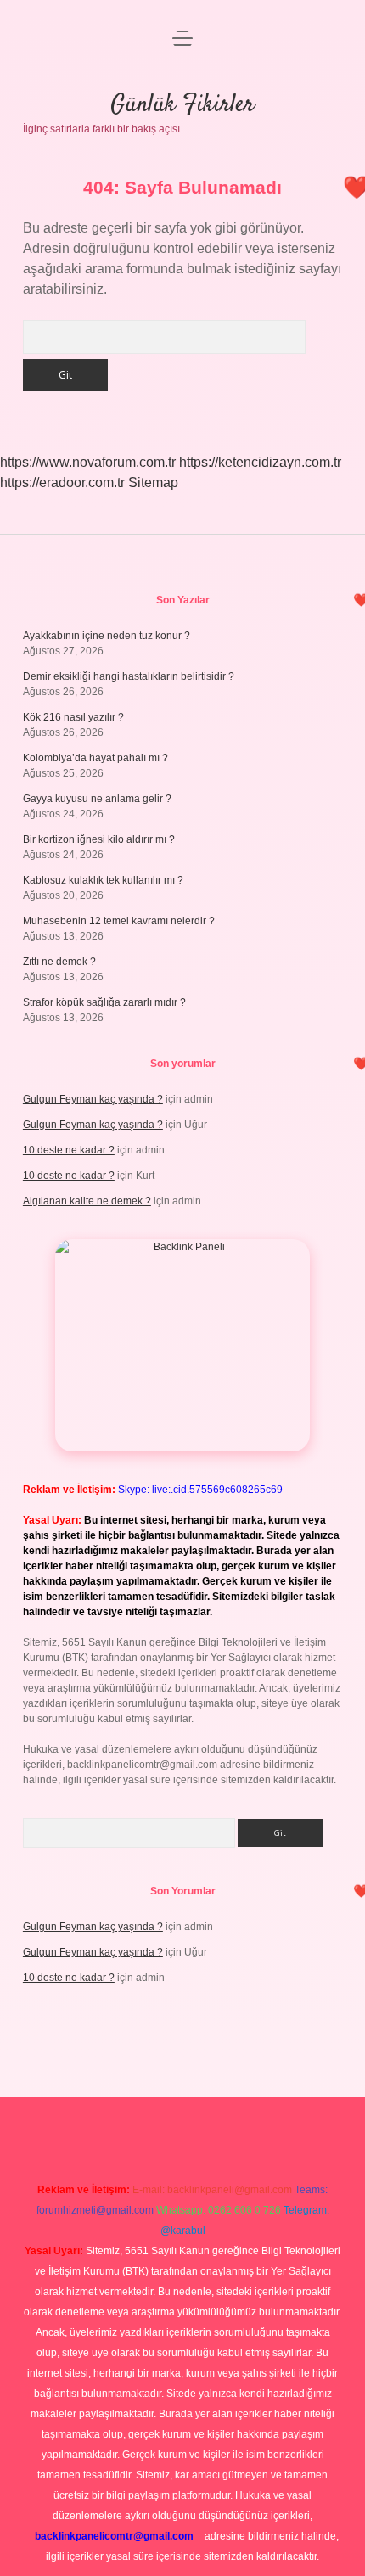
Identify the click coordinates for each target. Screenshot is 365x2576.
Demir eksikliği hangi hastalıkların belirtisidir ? (129, 676)
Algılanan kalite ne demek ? (87, 1201)
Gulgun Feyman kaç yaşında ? (93, 1099)
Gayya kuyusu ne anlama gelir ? (97, 799)
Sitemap (153, 483)
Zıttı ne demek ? (59, 962)
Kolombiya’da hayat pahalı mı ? (95, 758)
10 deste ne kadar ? (69, 1150)
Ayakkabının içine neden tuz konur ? (107, 636)
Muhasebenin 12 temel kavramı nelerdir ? (119, 921)
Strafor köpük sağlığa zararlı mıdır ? (104, 1002)
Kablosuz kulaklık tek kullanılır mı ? (103, 880)
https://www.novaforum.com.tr (88, 462)
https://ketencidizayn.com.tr (260, 462)
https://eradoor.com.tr (62, 483)
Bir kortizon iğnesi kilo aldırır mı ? (99, 839)
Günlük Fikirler (182, 105)
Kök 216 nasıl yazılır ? (73, 717)
